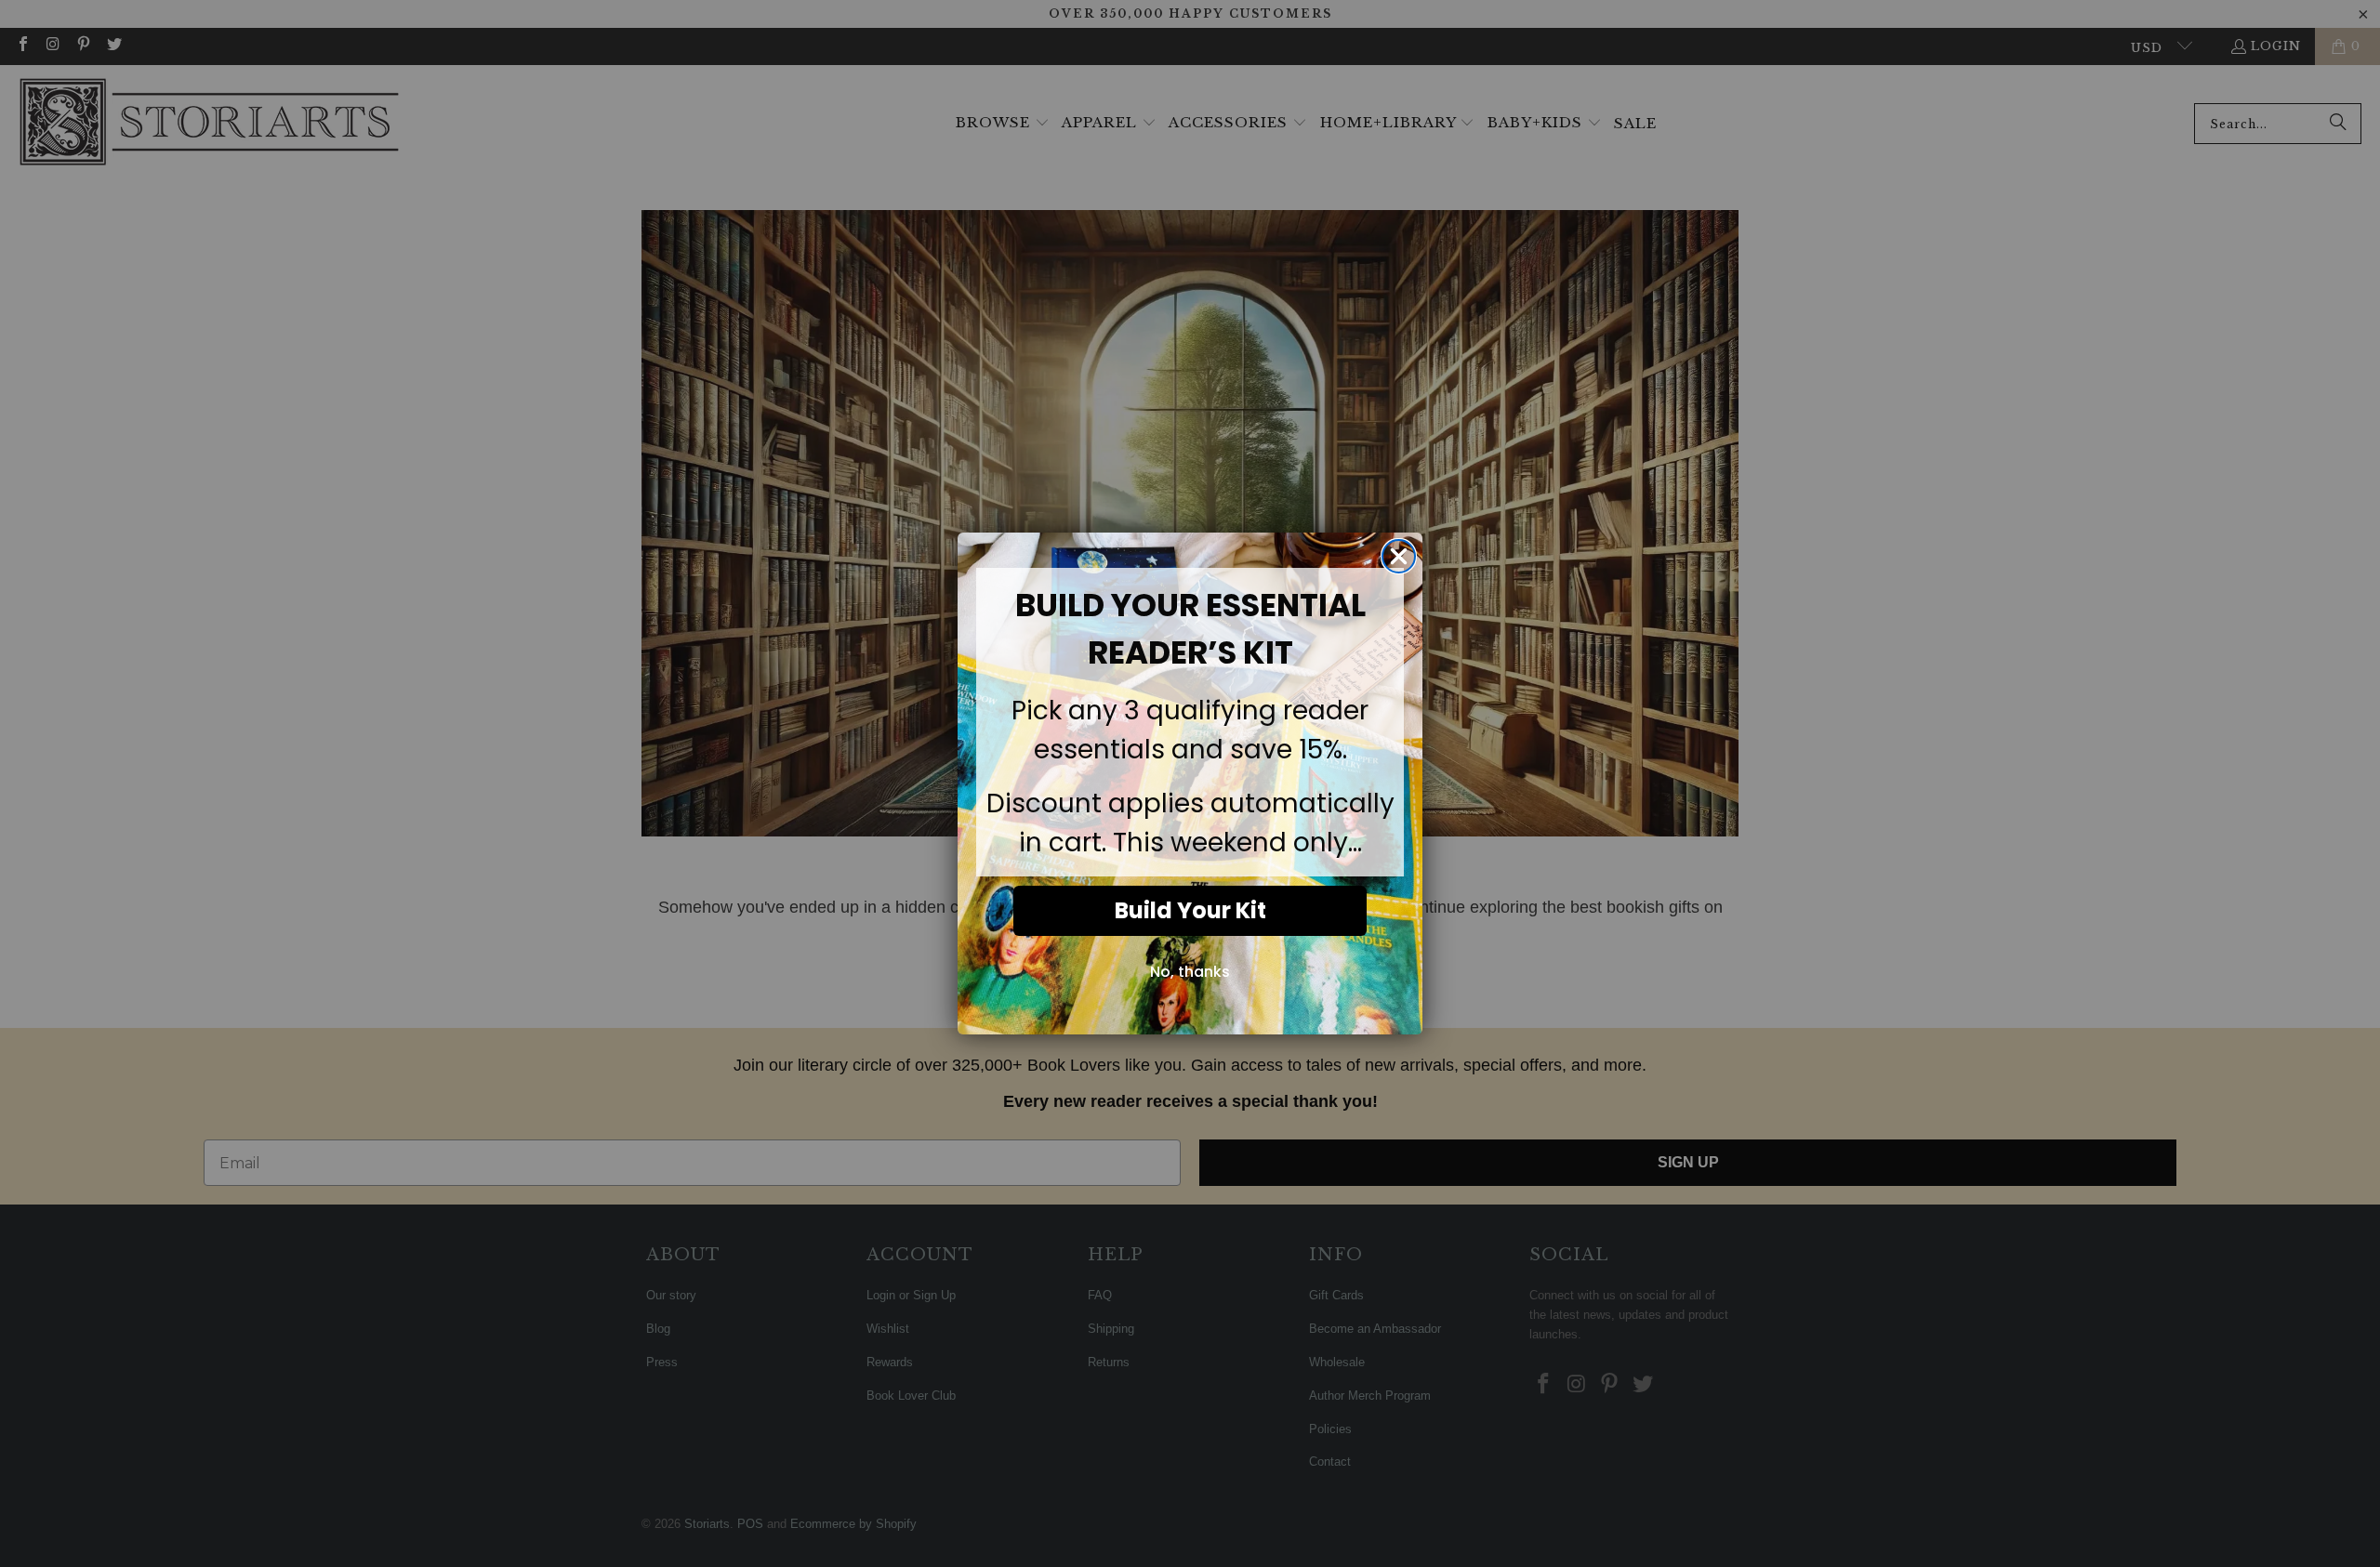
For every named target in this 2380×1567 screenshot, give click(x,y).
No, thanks (1190, 972)
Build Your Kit (1190, 910)
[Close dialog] (1399, 556)
